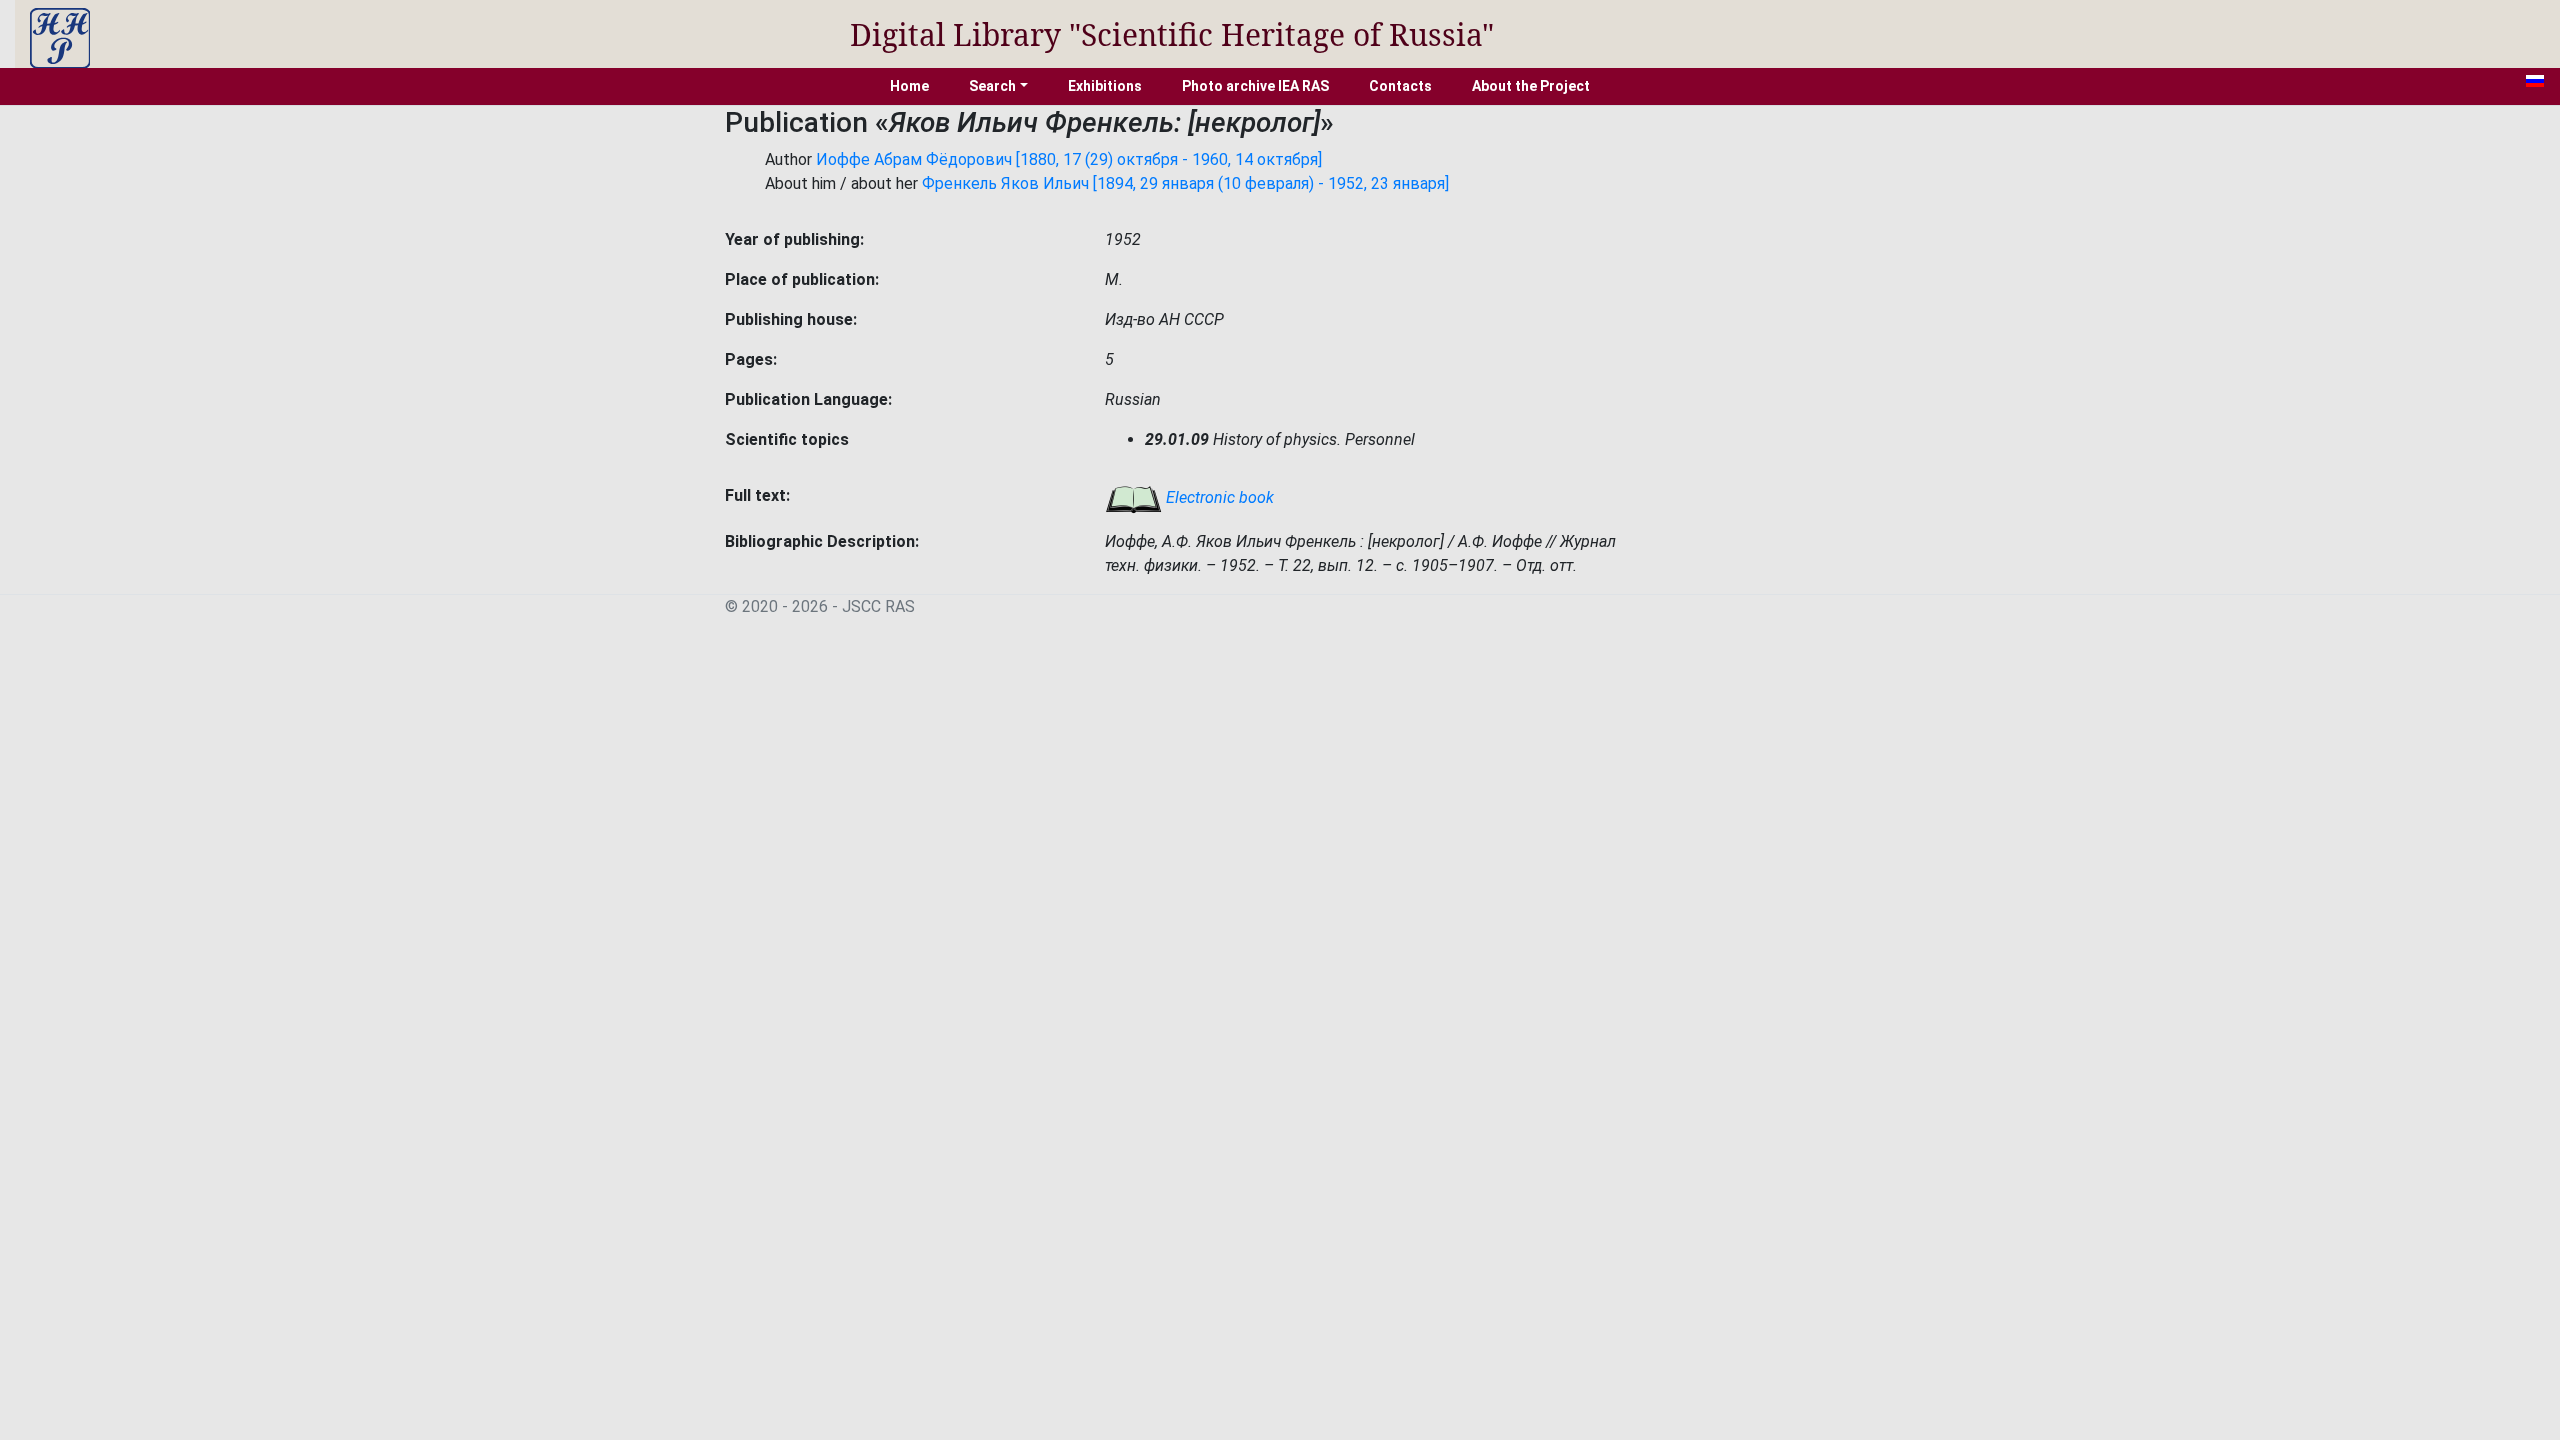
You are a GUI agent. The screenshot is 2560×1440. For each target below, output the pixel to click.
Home (909, 86)
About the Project (1531, 86)
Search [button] (992, 86)
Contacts (1400, 86)
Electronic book (1218, 497)
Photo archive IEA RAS (1255, 86)
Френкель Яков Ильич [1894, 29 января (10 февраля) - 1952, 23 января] (1185, 183)
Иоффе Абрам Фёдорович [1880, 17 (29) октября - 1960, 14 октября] (1069, 159)
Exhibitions (1105, 86)
